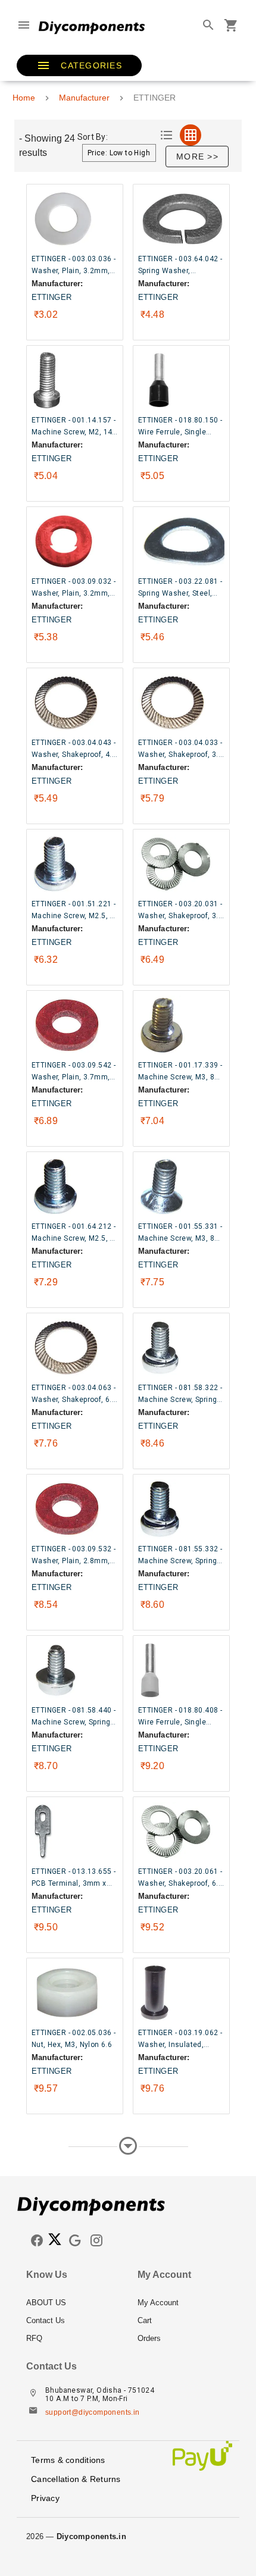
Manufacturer (84, 98)
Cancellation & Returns (76, 2479)
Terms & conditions (68, 2460)
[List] (167, 135)
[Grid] (191, 135)
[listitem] (72, 2303)
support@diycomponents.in (93, 2412)
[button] (79, 65)
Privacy (45, 2498)
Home (24, 98)
